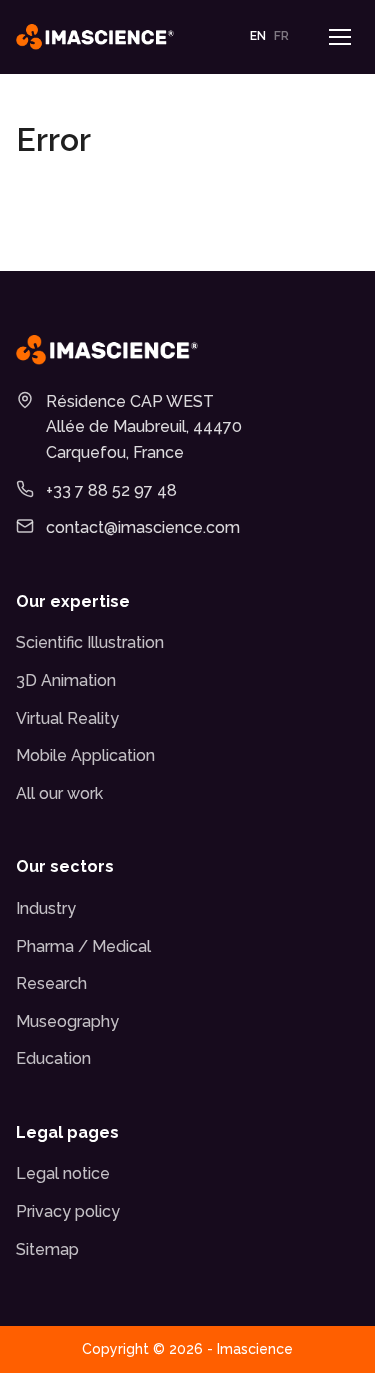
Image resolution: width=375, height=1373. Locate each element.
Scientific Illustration (90, 642)
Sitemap (47, 1249)
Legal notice (63, 1173)
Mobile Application (85, 755)
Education (53, 1058)
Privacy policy (68, 1211)
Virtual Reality (67, 718)
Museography (67, 1021)
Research (51, 983)
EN (258, 36)
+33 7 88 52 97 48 (111, 490)
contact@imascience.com (143, 527)
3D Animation (66, 680)
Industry (46, 908)
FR (281, 36)
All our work (59, 793)
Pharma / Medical (83, 946)
